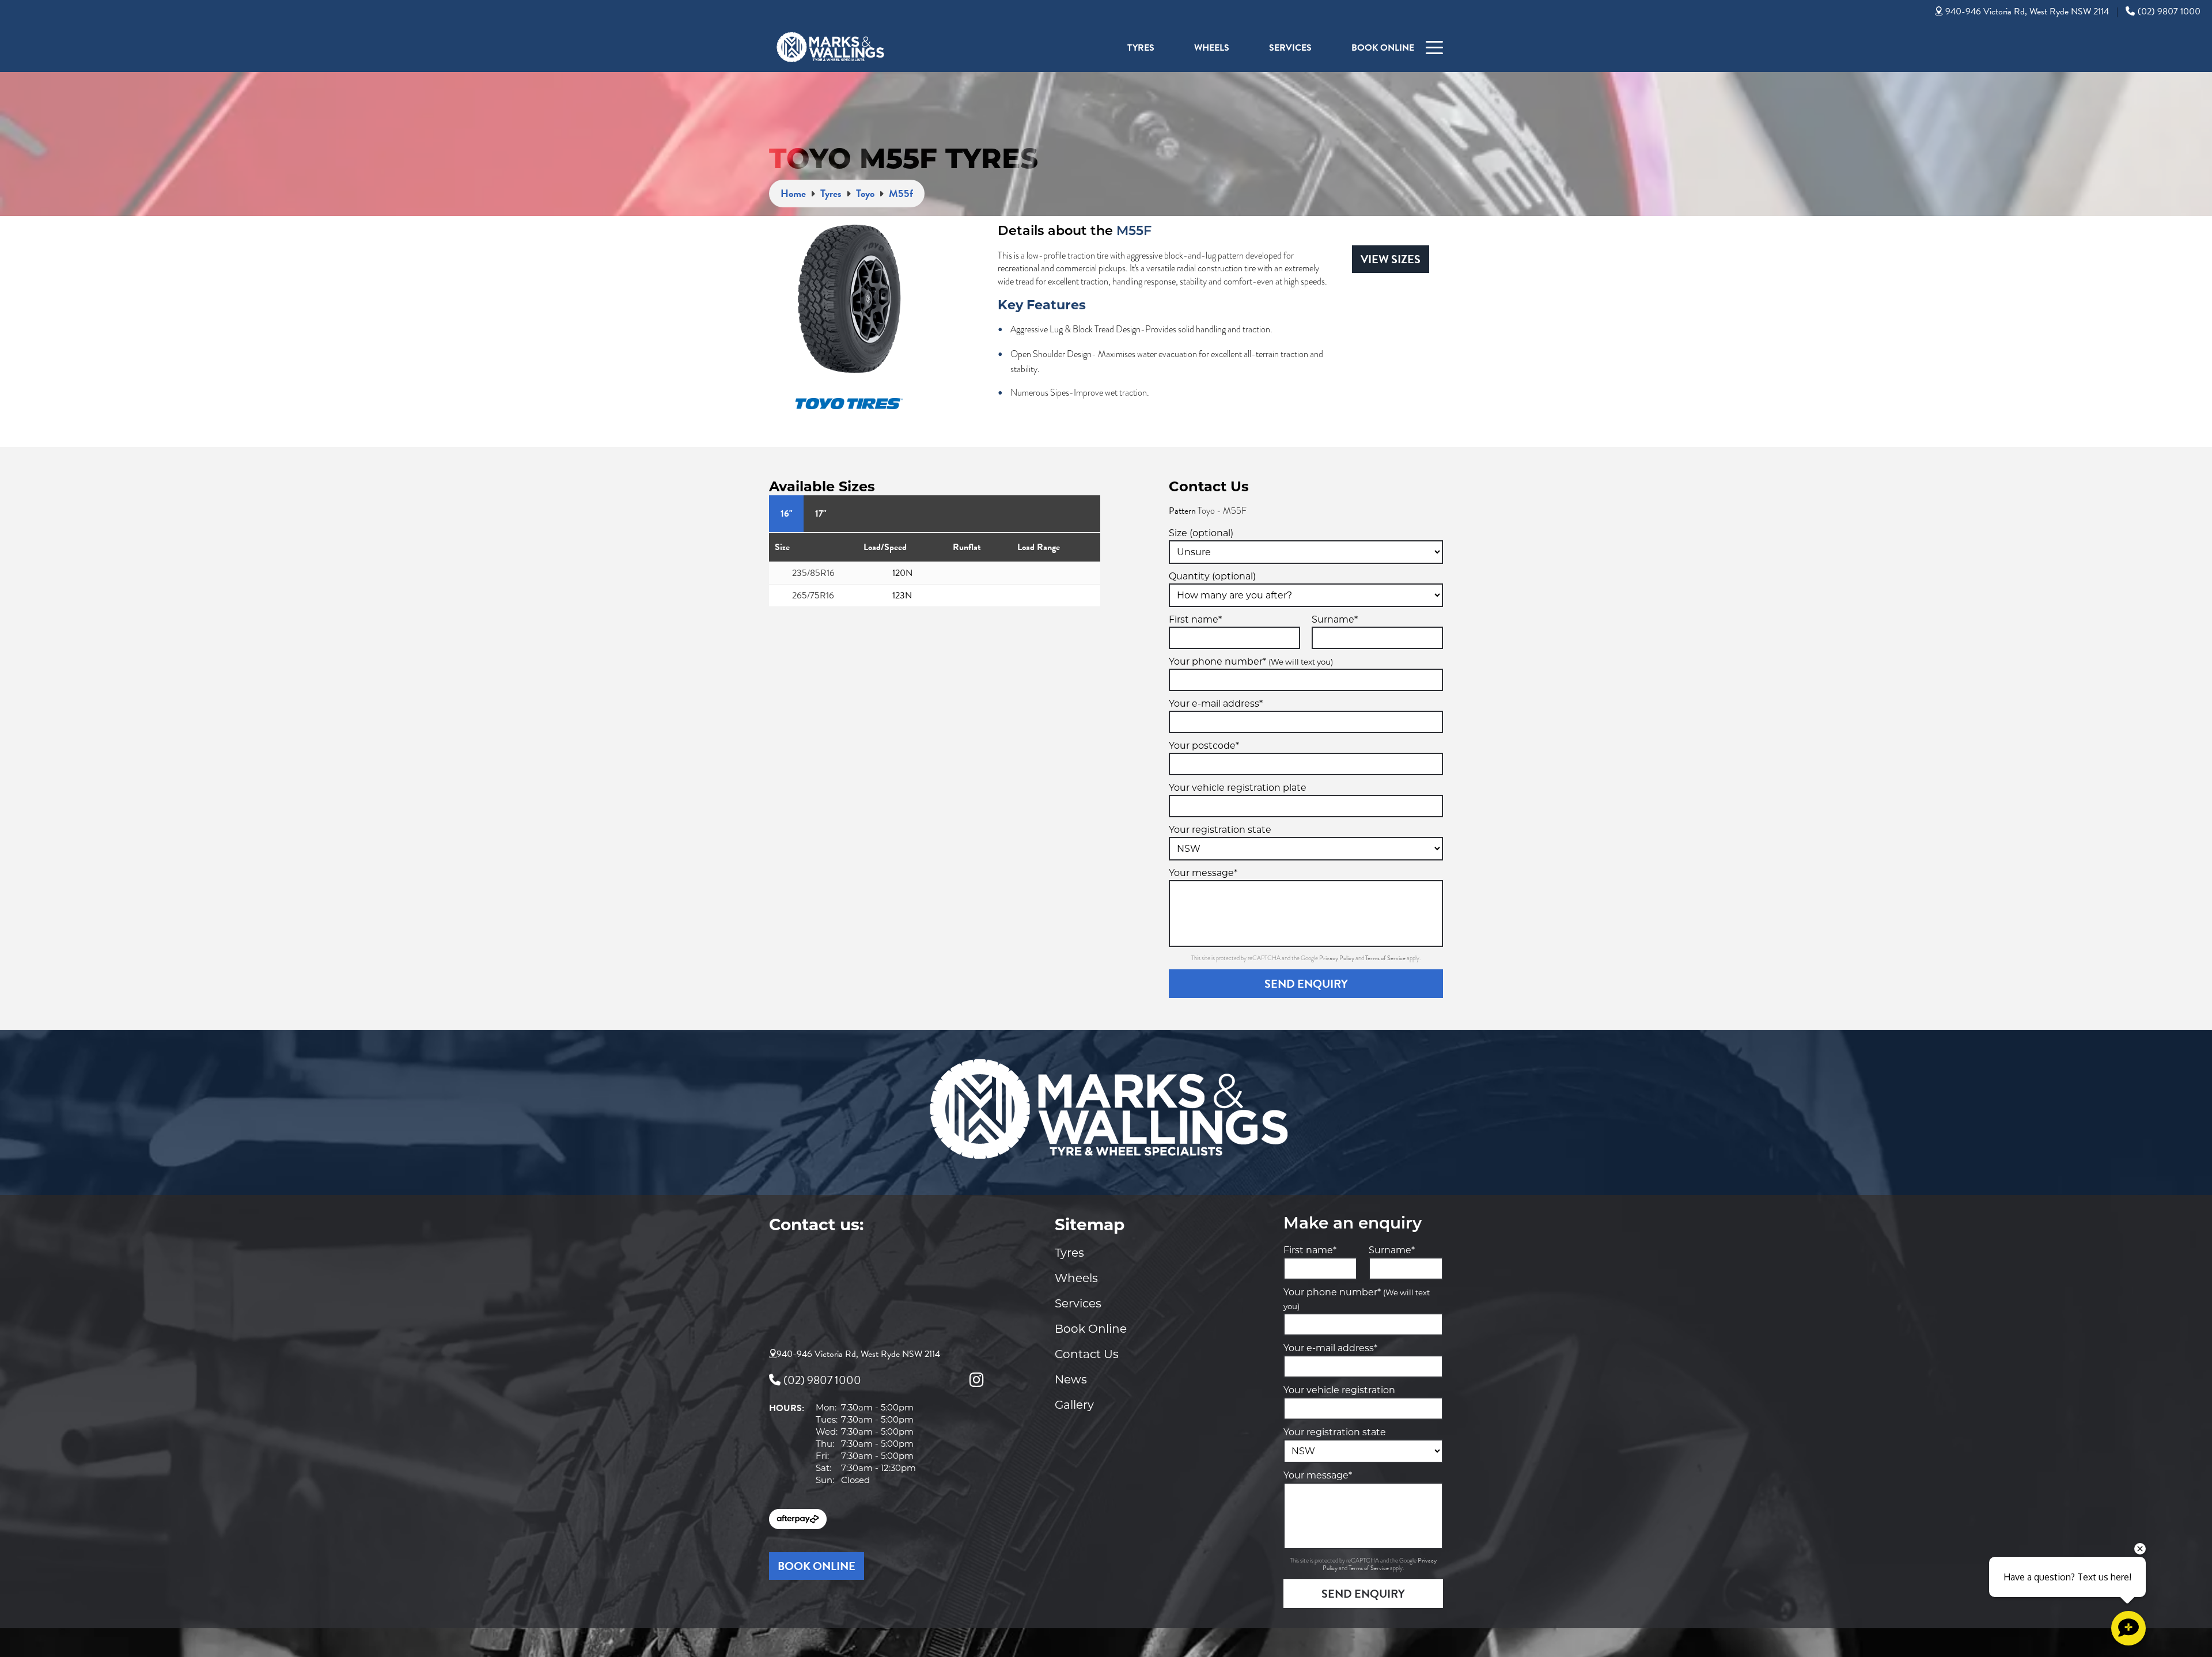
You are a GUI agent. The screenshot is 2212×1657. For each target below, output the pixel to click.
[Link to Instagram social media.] (976, 1380)
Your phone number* (1251, 661)
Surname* (1335, 619)
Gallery (1074, 1405)
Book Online (1383, 48)
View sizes (1391, 259)
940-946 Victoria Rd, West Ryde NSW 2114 (2027, 12)
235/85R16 (813, 573)
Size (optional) (1201, 533)
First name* (1195, 619)
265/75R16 (813, 596)
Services (1290, 48)
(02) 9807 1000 (2169, 12)
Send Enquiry (1306, 984)
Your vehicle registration (1339, 1390)
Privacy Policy (1337, 958)
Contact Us (1087, 1354)
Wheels (1212, 48)
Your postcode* (1204, 746)
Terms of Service (1386, 958)
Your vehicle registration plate (1238, 788)
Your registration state (1220, 830)
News (1071, 1379)
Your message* (1203, 873)
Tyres (1141, 48)
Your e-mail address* (1216, 704)
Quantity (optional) (1212, 576)
